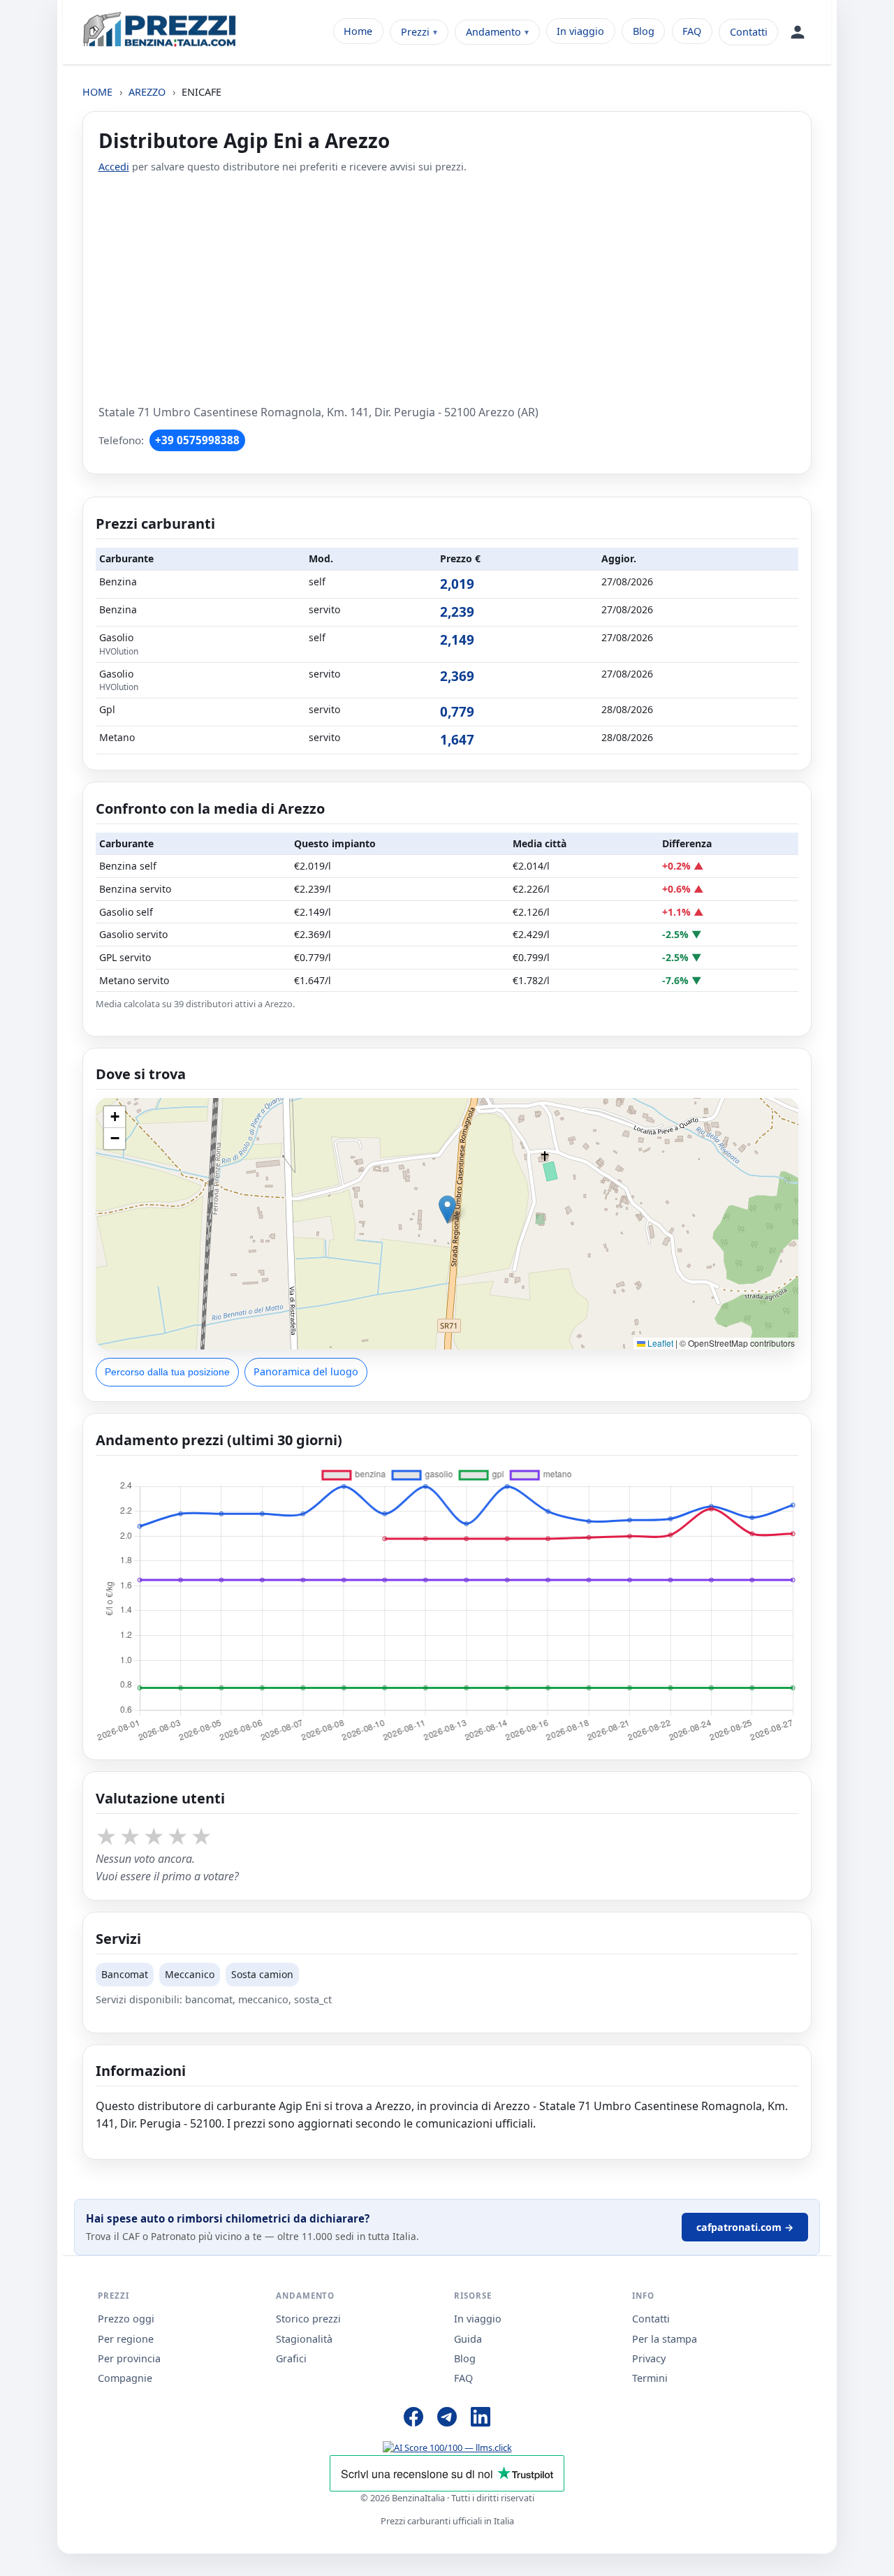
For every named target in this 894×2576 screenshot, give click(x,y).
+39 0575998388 (197, 440)
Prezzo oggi (126, 2319)
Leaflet (659, 1343)
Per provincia (129, 2358)
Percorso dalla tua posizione (167, 1372)
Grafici (291, 2358)
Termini (650, 2378)
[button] (447, 1209)
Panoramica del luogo (306, 1371)
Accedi (114, 167)
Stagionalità (304, 2339)
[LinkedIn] (481, 2419)
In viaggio (580, 31)
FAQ (692, 31)
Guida (468, 2339)
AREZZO (147, 92)
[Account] (798, 32)
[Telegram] (447, 2419)
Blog (644, 31)
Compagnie (125, 2378)
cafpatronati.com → (745, 2227)
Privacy (649, 2358)
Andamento (493, 32)
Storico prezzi (308, 2319)
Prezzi (415, 32)
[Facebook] (413, 2419)
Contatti (749, 32)
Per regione (126, 2339)
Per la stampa (665, 2339)
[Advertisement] (447, 289)
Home (358, 31)
